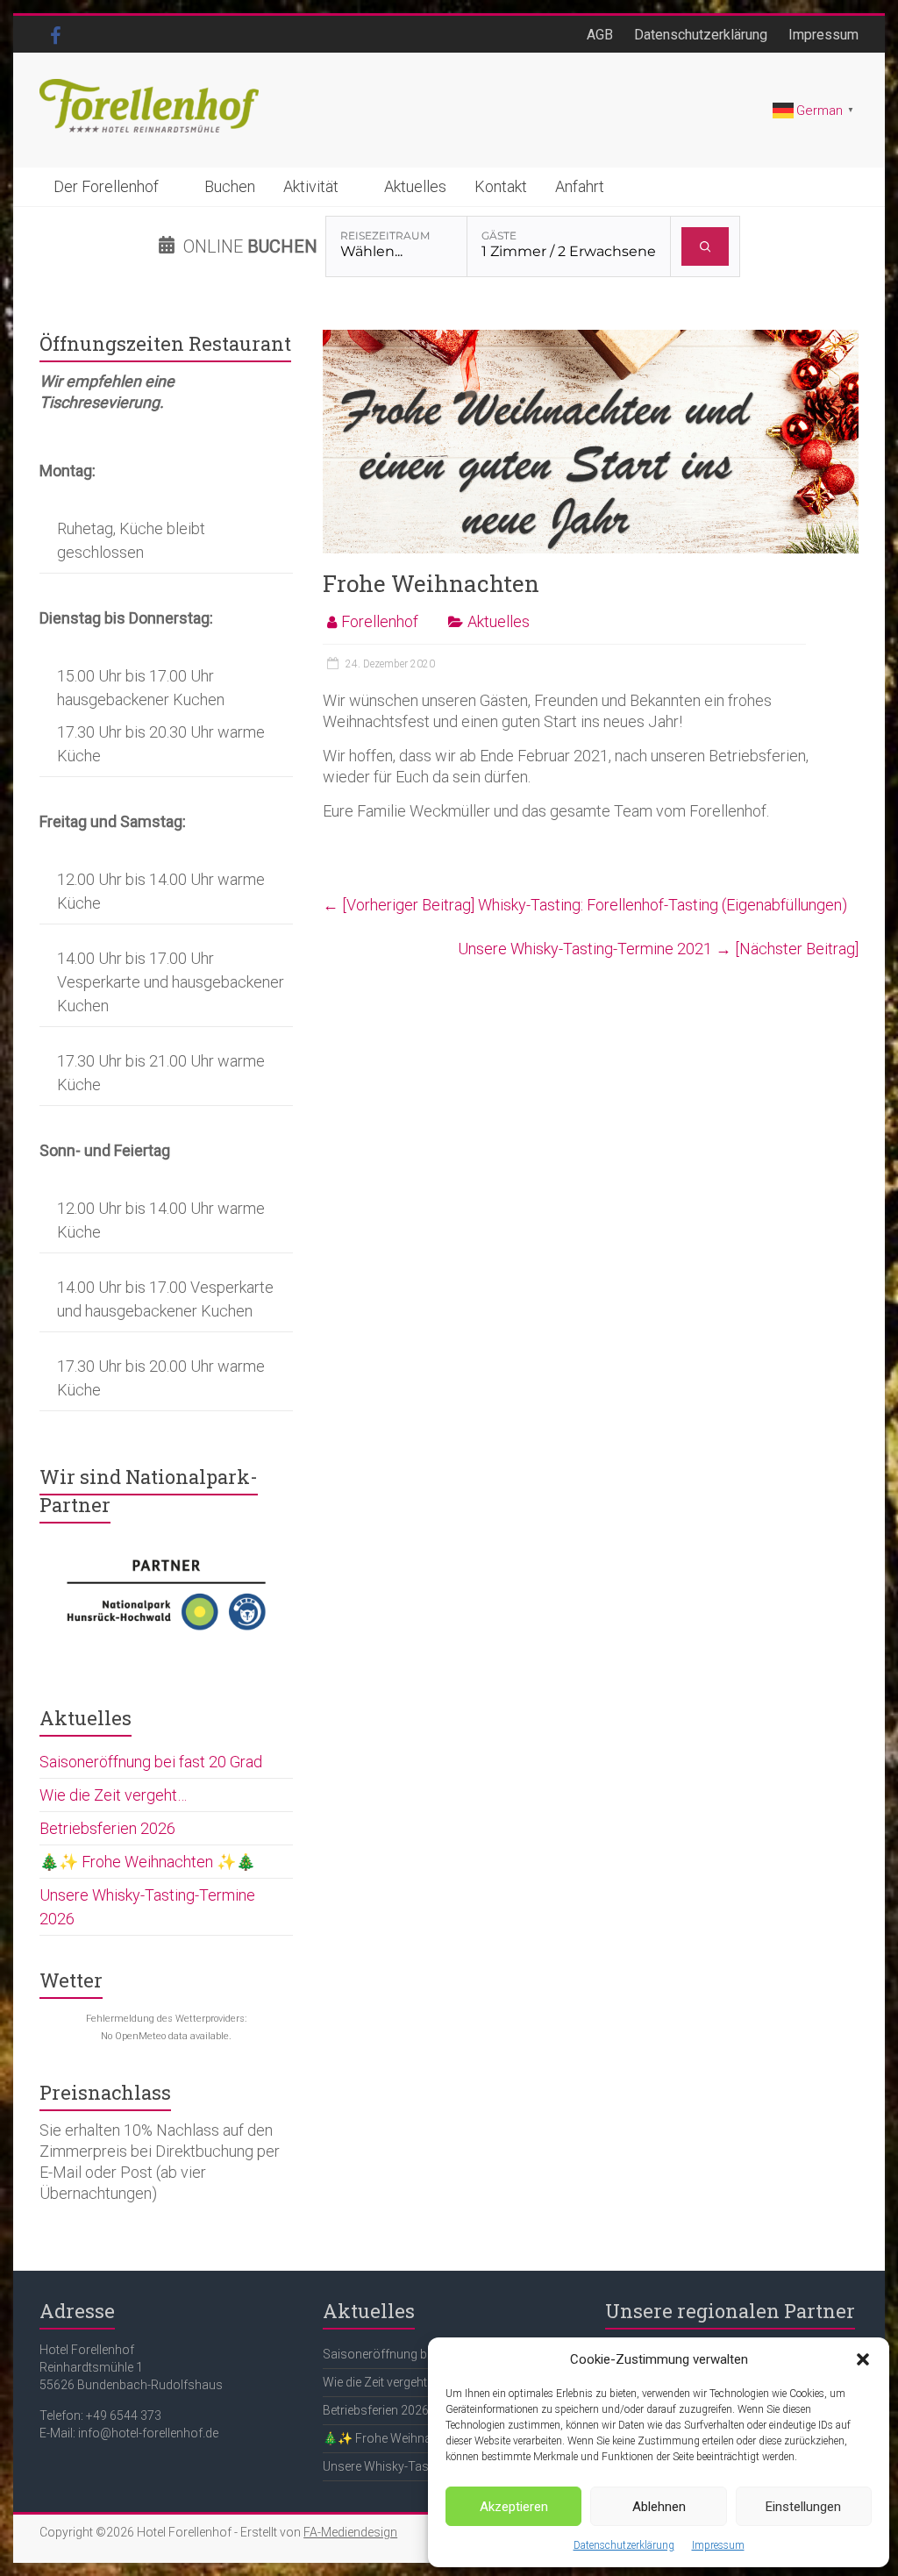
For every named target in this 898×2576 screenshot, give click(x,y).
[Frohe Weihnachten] (591, 338)
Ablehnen (659, 2507)
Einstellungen (803, 2507)
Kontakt (501, 186)
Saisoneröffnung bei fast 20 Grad (151, 1762)
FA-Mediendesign (350, 2532)
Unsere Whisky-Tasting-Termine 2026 (425, 2466)
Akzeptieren (514, 2507)
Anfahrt (580, 186)
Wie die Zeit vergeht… (113, 1795)
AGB (600, 35)
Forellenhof (380, 621)
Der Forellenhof (106, 186)
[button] (863, 2359)
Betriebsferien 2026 (107, 1828)
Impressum (718, 2545)
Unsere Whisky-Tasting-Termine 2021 (658, 949)
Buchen (230, 186)
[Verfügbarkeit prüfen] (706, 246)
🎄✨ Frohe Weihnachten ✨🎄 (147, 1862)
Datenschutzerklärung (624, 2545)
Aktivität (311, 186)
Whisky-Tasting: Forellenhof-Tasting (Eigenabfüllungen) (585, 905)
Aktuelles (415, 186)
